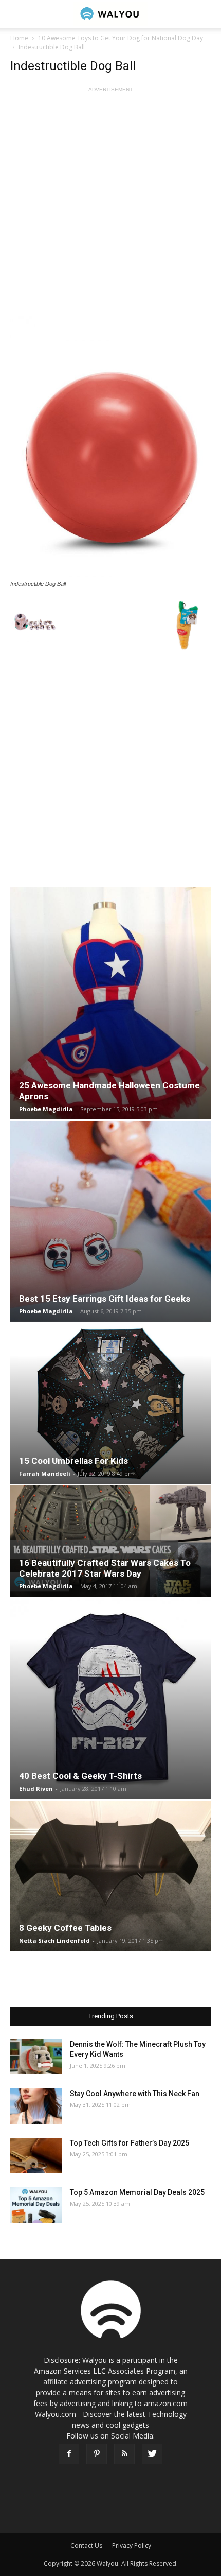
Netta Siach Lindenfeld (54, 1940)
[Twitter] (152, 2454)
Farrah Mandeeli (45, 1473)
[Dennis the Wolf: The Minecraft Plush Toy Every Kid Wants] (36, 2057)
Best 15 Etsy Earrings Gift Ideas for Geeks (105, 1299)
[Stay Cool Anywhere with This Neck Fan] (36, 2106)
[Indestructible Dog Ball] (110, 447)
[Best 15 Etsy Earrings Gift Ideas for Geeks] (110, 1221)
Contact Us (86, 2545)
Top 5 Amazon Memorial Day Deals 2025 (137, 2192)
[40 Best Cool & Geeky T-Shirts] (110, 1699)
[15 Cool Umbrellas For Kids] (110, 1404)
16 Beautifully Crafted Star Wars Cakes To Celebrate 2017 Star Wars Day (105, 1568)
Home (19, 38)
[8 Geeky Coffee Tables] (110, 1876)
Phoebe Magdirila (46, 1109)
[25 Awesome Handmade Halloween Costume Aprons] (110, 1003)
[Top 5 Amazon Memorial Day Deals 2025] (36, 2205)
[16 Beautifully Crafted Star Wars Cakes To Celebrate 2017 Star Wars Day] (110, 1541)
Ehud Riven (36, 1788)
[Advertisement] (110, 205)
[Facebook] (69, 2454)
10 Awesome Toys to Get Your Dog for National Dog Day (121, 38)
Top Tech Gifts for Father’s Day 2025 (130, 2143)
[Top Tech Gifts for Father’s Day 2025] (36, 2156)
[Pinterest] (97, 2454)
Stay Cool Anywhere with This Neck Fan (135, 2094)
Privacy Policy (132, 2545)
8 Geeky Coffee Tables (65, 1928)
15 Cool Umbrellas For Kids (73, 1461)
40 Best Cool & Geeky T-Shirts (80, 1776)
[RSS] (124, 2454)
